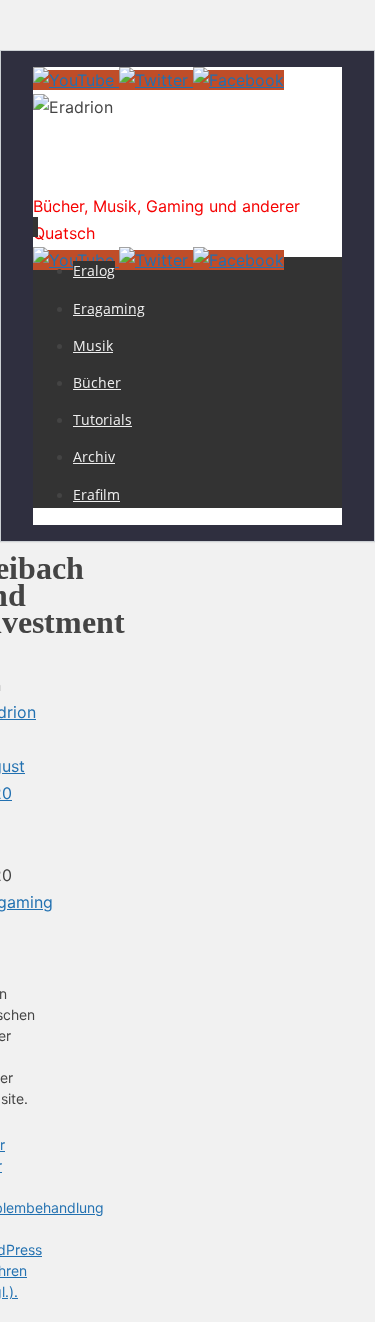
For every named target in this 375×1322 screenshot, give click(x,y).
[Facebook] (238, 80)
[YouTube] (76, 80)
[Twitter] (156, 80)
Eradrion (85, 174)
